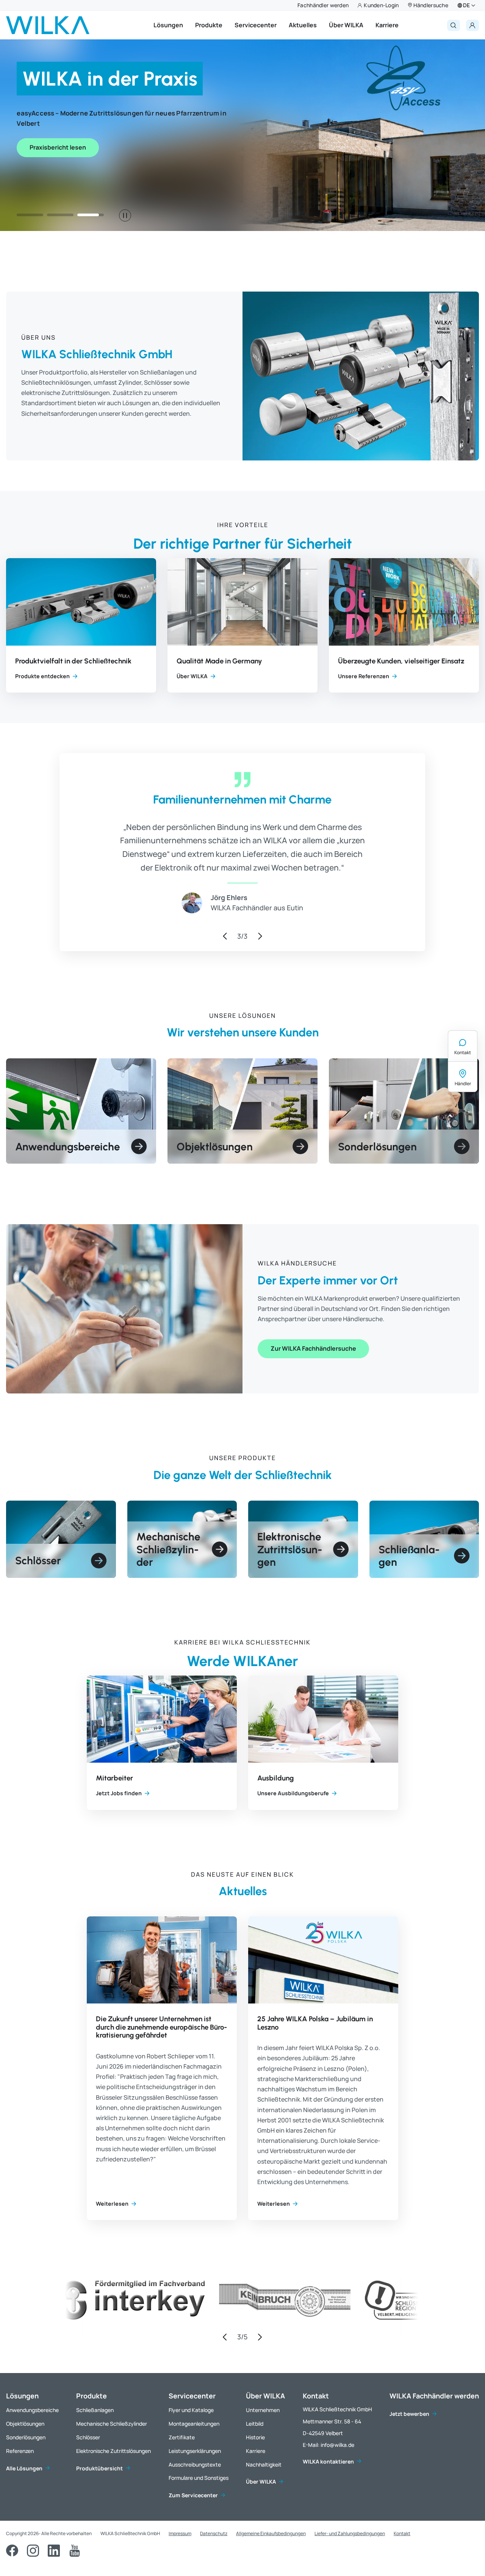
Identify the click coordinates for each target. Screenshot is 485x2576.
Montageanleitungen (194, 2424)
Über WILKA (346, 25)
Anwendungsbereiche (32, 2410)
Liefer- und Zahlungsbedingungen (350, 2533)
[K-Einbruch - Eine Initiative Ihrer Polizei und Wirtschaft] (128, 2314)
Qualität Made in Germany (219, 661)
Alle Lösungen (24, 2468)
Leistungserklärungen (195, 2451)
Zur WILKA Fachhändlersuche (313, 1348)
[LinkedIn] (54, 2551)
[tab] (30, 215)
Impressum (180, 2533)
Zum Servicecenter (193, 2495)
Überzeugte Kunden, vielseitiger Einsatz (401, 661)
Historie (255, 2437)
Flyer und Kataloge (191, 2410)
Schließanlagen (95, 2410)
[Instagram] (33, 2551)
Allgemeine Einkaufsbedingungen (271, 2533)
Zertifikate (182, 2437)
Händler (463, 1084)
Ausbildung (275, 1778)
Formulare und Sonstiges (199, 2478)
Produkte (209, 25)
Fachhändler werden (323, 5)
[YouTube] (75, 2551)
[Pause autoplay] (125, 215)
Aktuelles (303, 25)
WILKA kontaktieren (328, 2461)
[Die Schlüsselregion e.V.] (240, 2314)
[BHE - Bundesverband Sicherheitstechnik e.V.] (337, 2314)
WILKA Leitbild (51, 177)
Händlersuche (431, 5)
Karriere (387, 25)
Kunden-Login (381, 5)
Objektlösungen (25, 2424)
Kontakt (463, 1052)
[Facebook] (12, 2551)
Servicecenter (256, 25)
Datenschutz (214, 2533)
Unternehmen (263, 2410)
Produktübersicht (99, 2468)
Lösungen (168, 25)
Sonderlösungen (26, 2437)
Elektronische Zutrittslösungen (113, 2451)
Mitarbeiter (114, 1778)
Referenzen (20, 2451)
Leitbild (255, 2424)
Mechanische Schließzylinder (112, 2424)
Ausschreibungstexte (195, 2464)
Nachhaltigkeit (264, 2464)
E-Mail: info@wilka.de (329, 2445)
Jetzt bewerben (409, 2414)
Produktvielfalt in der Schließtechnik (73, 661)
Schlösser (88, 2437)
